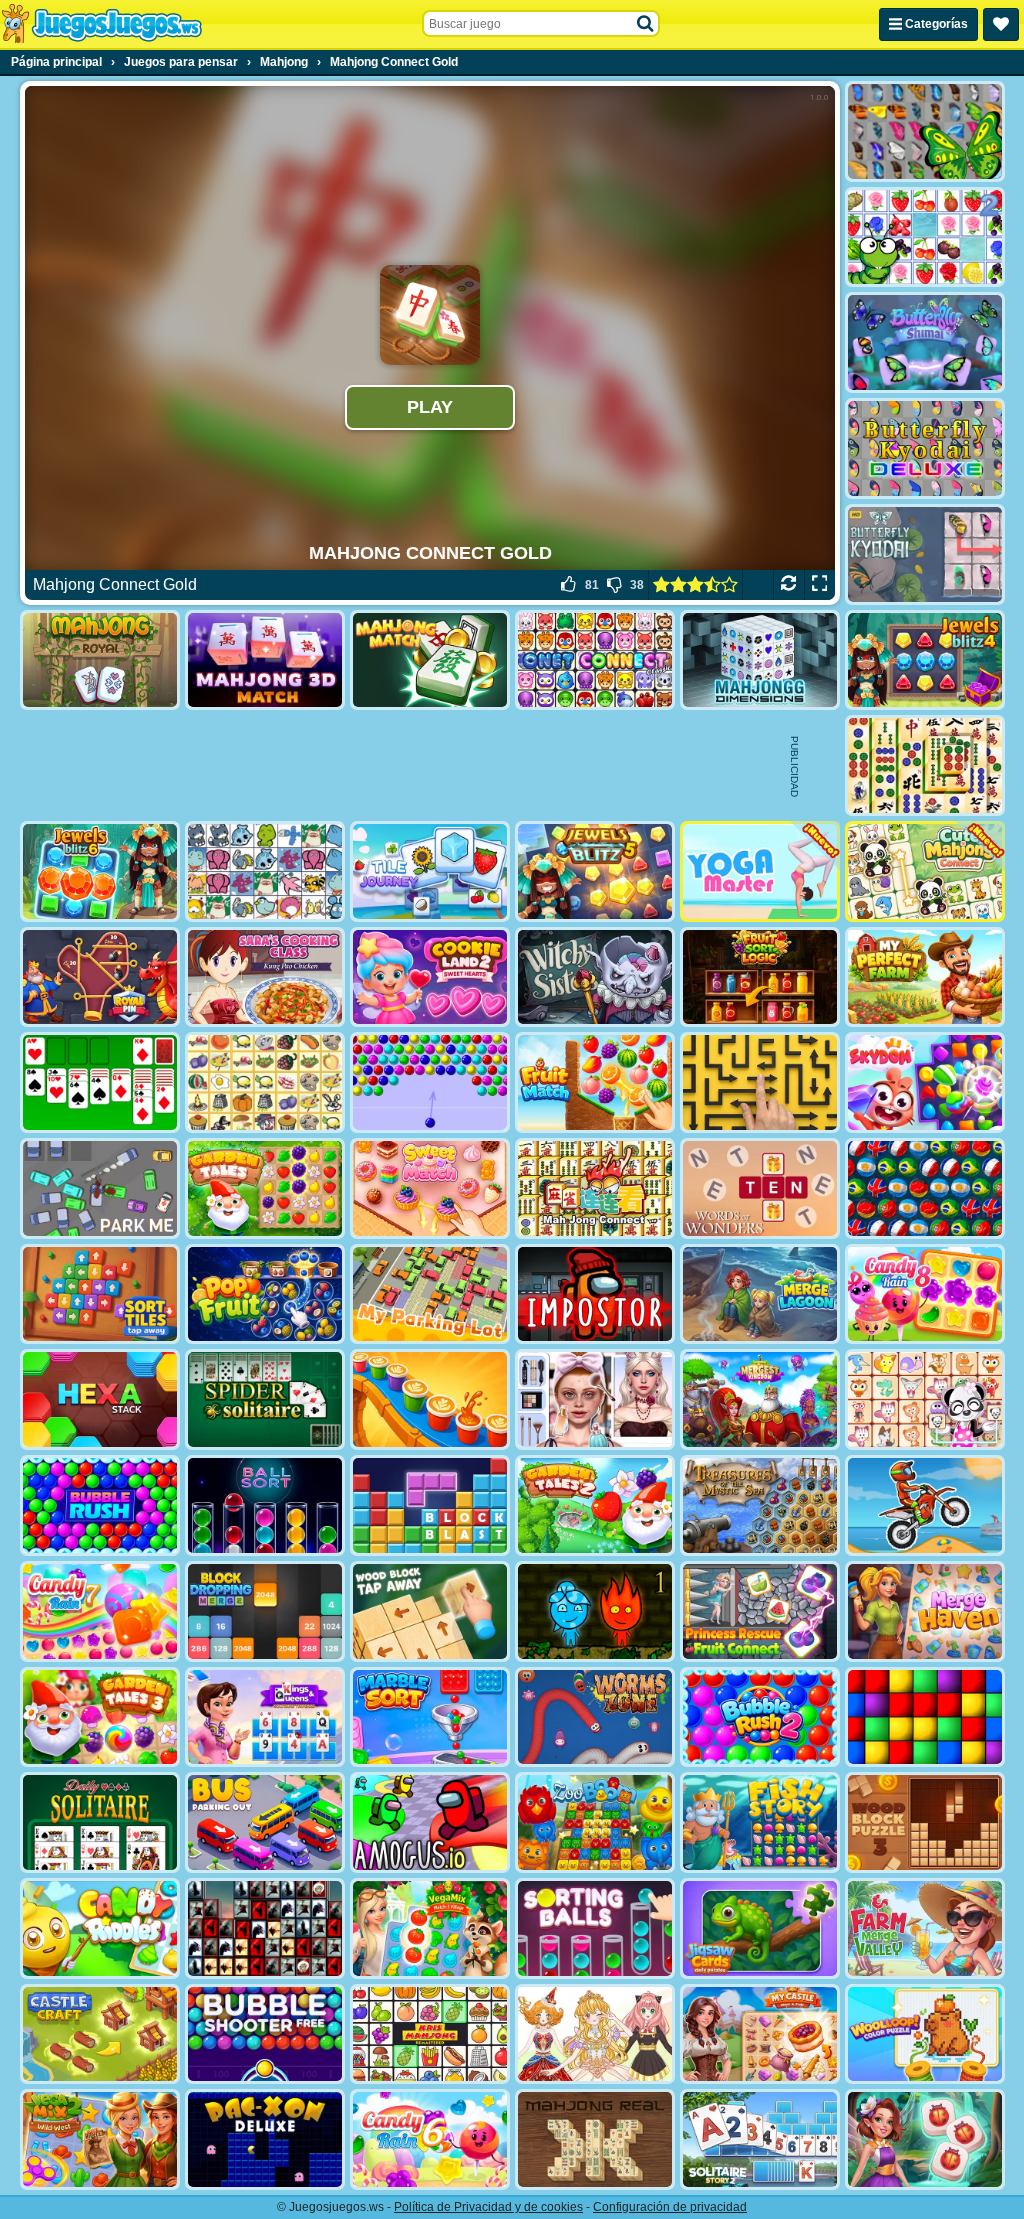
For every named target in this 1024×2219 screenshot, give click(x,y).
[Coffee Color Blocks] (430, 1399)
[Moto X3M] (925, 1505)
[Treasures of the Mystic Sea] (760, 1505)
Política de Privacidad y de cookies (488, 2207)
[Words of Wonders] (760, 1188)
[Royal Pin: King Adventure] (100, 977)
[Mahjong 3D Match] (265, 660)
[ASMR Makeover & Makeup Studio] (595, 1399)
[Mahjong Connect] (595, 1188)
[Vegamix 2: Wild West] (100, 2139)
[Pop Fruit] (265, 1294)
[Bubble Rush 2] (760, 1717)
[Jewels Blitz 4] (925, 660)
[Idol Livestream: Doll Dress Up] (595, 2034)
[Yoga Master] (760, 871)
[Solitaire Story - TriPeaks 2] (760, 2139)
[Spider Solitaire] (265, 1399)
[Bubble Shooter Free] (265, 2034)
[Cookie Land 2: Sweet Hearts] (430, 977)
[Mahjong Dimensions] (760, 660)
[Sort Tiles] (100, 1294)
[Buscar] (646, 24)
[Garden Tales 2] (595, 1505)
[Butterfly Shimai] (925, 342)
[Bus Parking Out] (265, 1822)
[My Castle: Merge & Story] (760, 2034)
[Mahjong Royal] (100, 660)
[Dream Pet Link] (925, 1399)
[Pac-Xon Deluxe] (265, 2139)
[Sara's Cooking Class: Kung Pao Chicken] (265, 977)
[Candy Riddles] (100, 1928)
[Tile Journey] (430, 871)
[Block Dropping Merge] (265, 1611)
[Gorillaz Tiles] (265, 1928)
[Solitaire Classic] (100, 1082)
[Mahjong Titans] (925, 765)
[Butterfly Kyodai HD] (925, 554)
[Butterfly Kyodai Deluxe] (925, 448)
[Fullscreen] (819, 585)
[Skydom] (925, 1082)
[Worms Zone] (595, 1717)
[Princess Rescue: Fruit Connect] (760, 1611)
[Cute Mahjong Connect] (925, 871)
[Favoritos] (1001, 24)
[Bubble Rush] (100, 1505)
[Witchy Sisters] (595, 977)
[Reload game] (788, 585)
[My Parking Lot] (430, 1294)
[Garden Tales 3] (100, 1717)
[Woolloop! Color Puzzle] (925, 2034)
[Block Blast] (430, 1505)
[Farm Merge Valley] (925, 1928)
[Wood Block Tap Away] (430, 1611)
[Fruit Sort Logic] (760, 977)
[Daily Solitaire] (100, 1822)
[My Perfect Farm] (925, 977)
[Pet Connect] (265, 871)
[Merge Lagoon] (760, 1294)
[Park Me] (100, 1188)
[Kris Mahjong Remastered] (430, 2034)
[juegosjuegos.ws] (101, 24)
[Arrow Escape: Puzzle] (760, 1082)
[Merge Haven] (925, 1611)
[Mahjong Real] (595, 2139)
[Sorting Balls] (595, 1928)
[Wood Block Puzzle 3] (925, 1822)
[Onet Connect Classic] (595, 660)
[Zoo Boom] (595, 1822)
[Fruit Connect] (925, 237)
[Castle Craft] (100, 2034)
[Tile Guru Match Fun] (925, 2139)
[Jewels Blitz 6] (100, 871)
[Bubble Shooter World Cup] (925, 1188)
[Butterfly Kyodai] (925, 131)
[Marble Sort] (430, 1717)
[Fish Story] (760, 1822)
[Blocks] (925, 1717)
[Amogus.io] (430, 1822)
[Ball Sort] (265, 1505)
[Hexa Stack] (100, 1399)
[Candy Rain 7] (100, 1611)
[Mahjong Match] (430, 660)
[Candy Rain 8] (925, 1294)
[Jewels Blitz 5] (595, 871)
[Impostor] (595, 1294)
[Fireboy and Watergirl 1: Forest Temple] (595, 1611)
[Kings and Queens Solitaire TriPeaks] (265, 1717)
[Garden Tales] (265, 1188)
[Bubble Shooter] (430, 1082)
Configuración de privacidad (670, 2207)
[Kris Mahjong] (265, 1082)
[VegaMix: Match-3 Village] (430, 1928)
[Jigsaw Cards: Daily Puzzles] (760, 1928)
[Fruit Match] (595, 1082)
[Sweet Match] (430, 1188)
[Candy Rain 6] (430, 2139)
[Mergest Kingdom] (760, 1399)
